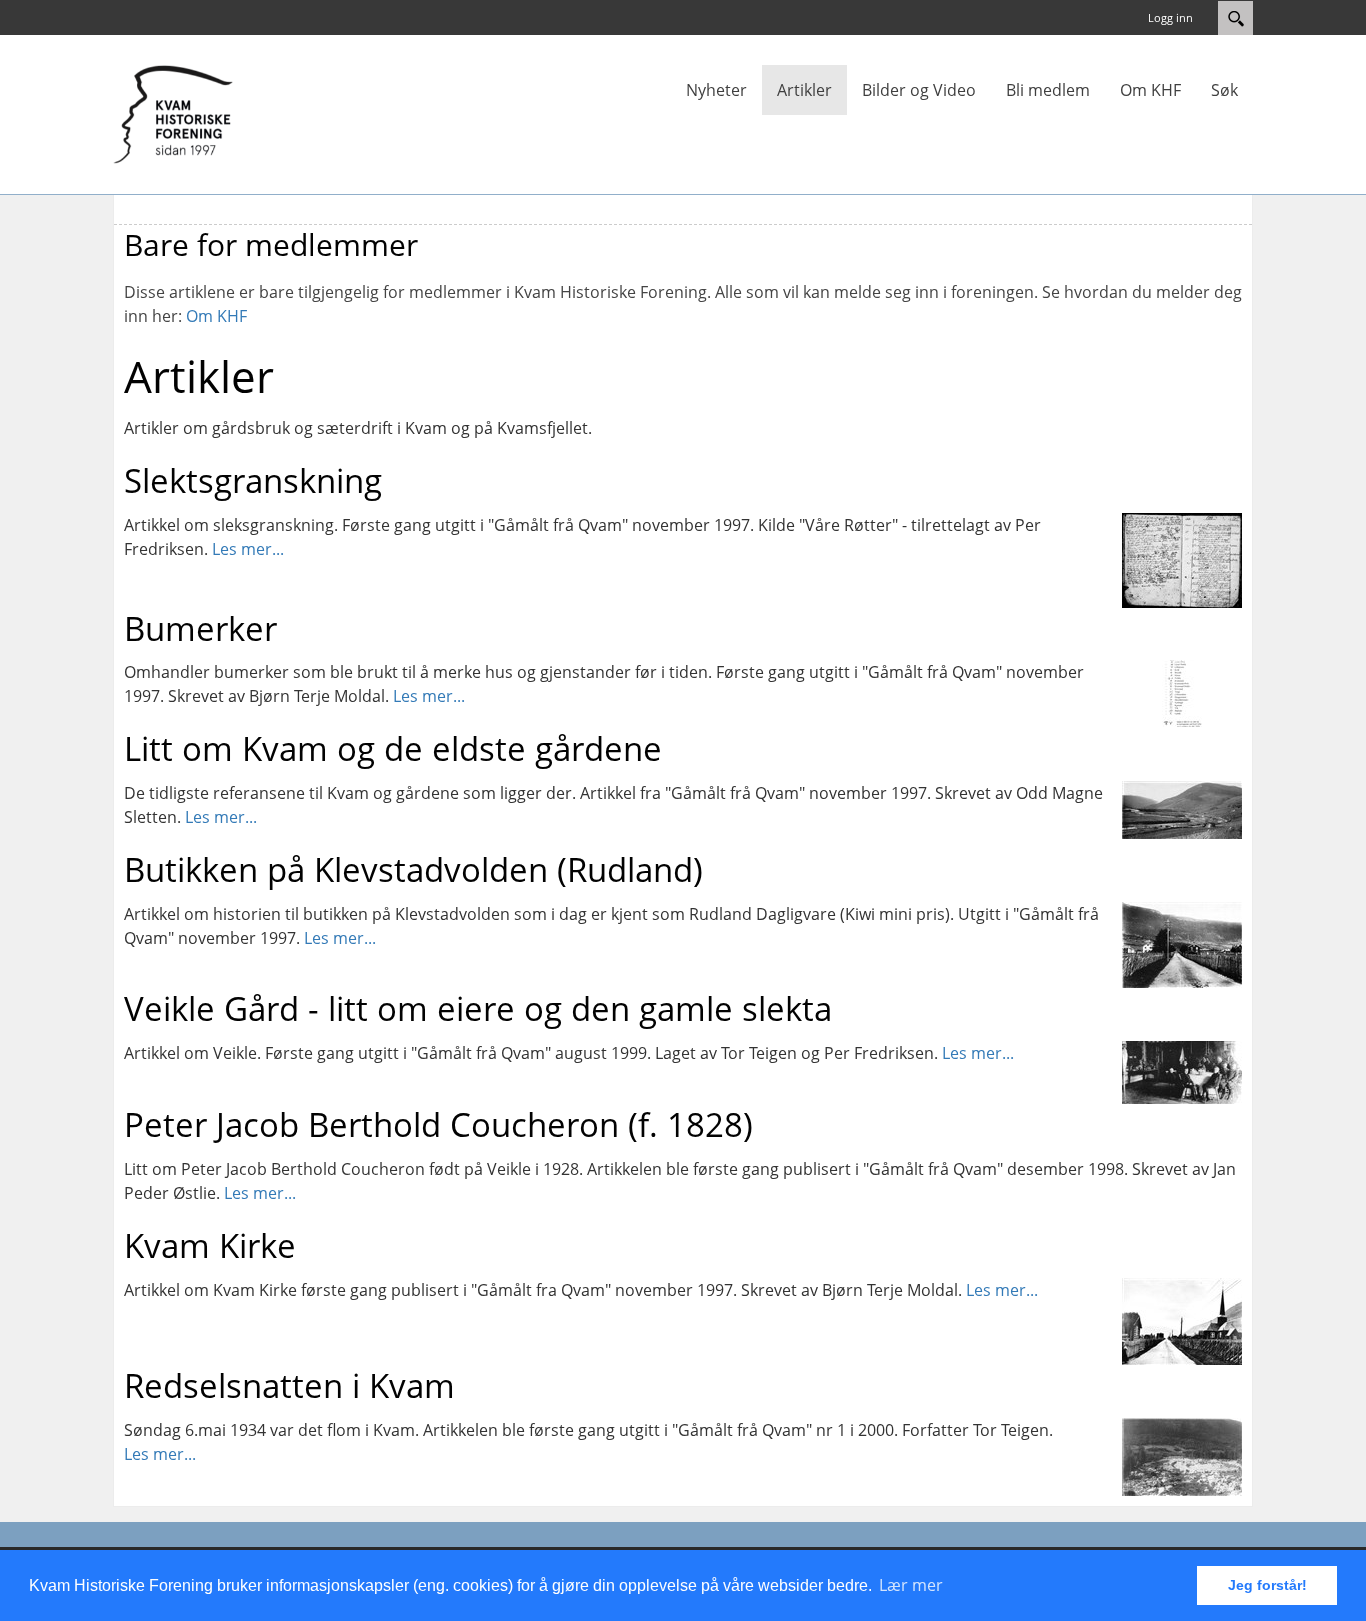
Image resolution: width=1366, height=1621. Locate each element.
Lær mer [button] (911, 1585)
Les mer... (248, 549)
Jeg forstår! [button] (1267, 1585)
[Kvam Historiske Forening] (173, 113)
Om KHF (216, 316)
